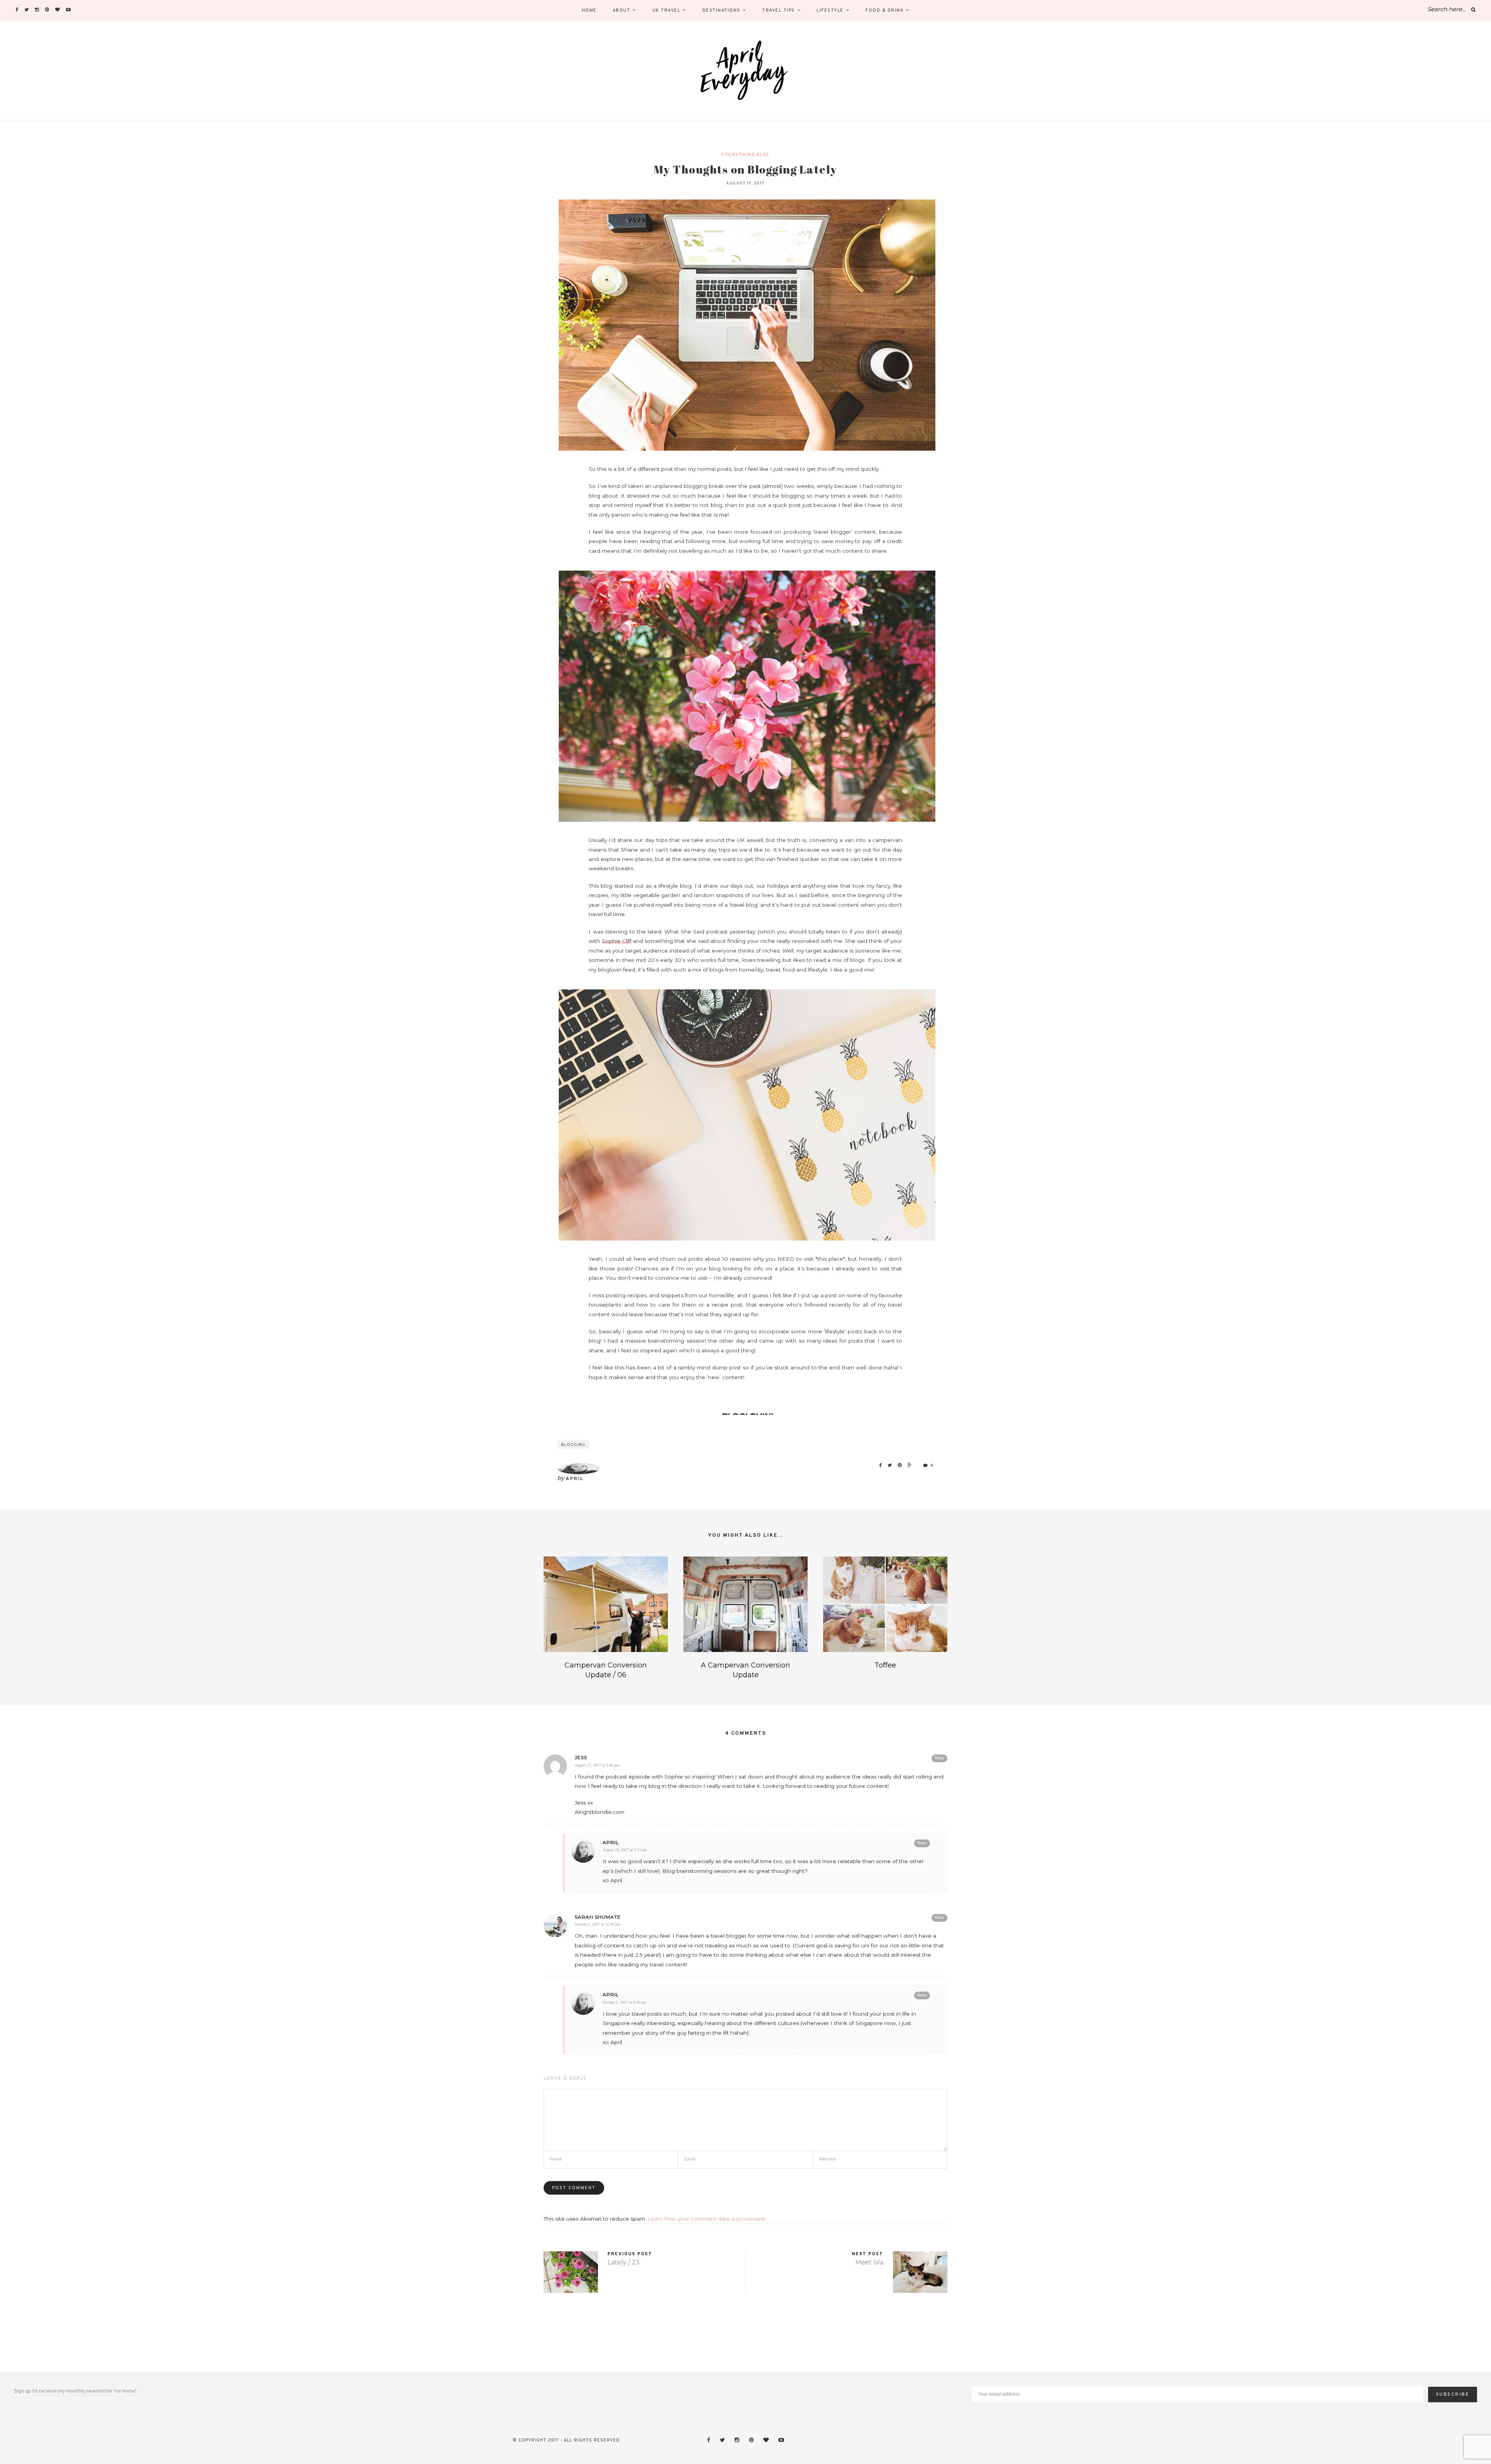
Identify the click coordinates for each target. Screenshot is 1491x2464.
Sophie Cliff (617, 941)
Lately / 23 (624, 2262)
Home (589, 10)
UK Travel (666, 10)
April (575, 1479)
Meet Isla (869, 2262)
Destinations (721, 10)
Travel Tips (779, 10)
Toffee (885, 1665)
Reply (939, 1758)
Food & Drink (885, 10)
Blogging (573, 1445)
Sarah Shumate (598, 1917)
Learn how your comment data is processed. (707, 2219)
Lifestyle (830, 10)
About (622, 10)
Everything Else (745, 155)
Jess (581, 1757)
